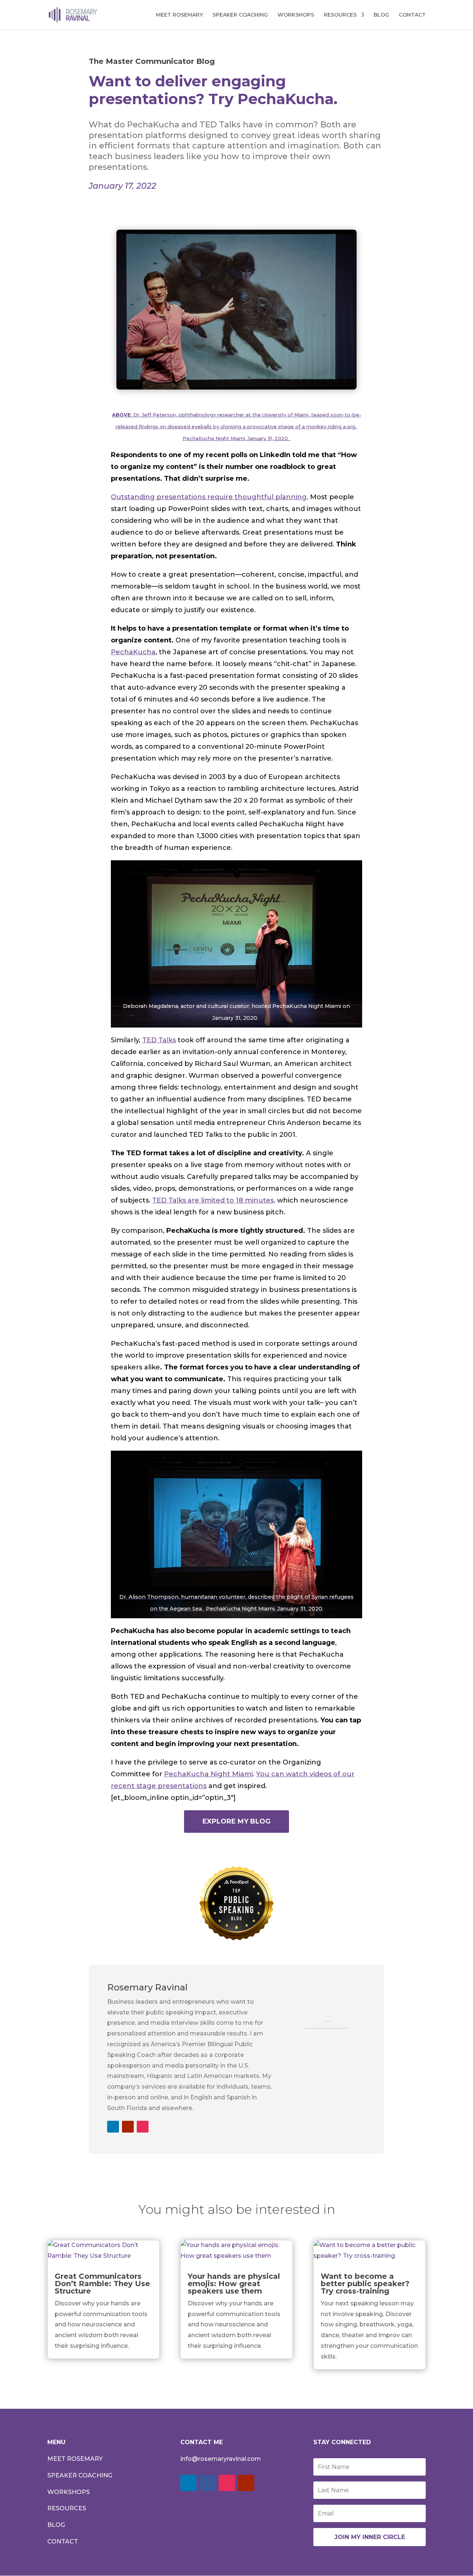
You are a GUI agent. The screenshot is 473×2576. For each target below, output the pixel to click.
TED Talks (159, 1040)
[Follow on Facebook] (208, 2483)
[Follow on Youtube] (128, 2127)
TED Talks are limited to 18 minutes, (214, 1200)
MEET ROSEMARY (179, 15)
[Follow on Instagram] (143, 2127)
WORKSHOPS (296, 15)
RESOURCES (340, 15)
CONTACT (412, 15)
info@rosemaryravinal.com (221, 2459)
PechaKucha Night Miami (208, 1774)
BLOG (381, 15)
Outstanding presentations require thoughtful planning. (210, 497)
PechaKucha (133, 652)
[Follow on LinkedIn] (113, 2127)
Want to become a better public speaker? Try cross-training (365, 2284)
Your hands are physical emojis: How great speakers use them (234, 2284)
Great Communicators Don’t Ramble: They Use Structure (102, 2284)
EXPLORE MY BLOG (236, 1821)
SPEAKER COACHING (240, 15)
